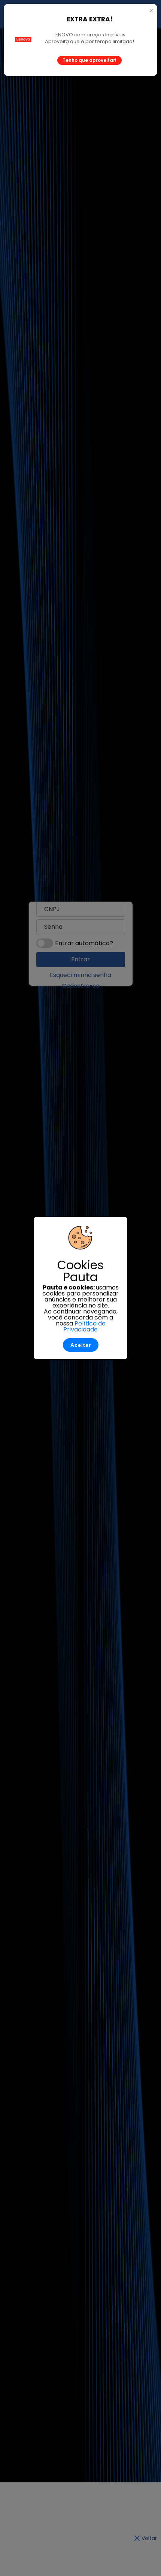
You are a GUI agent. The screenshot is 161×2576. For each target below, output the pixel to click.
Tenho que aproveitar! (89, 60)
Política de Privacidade (84, 1326)
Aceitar (81, 1345)
